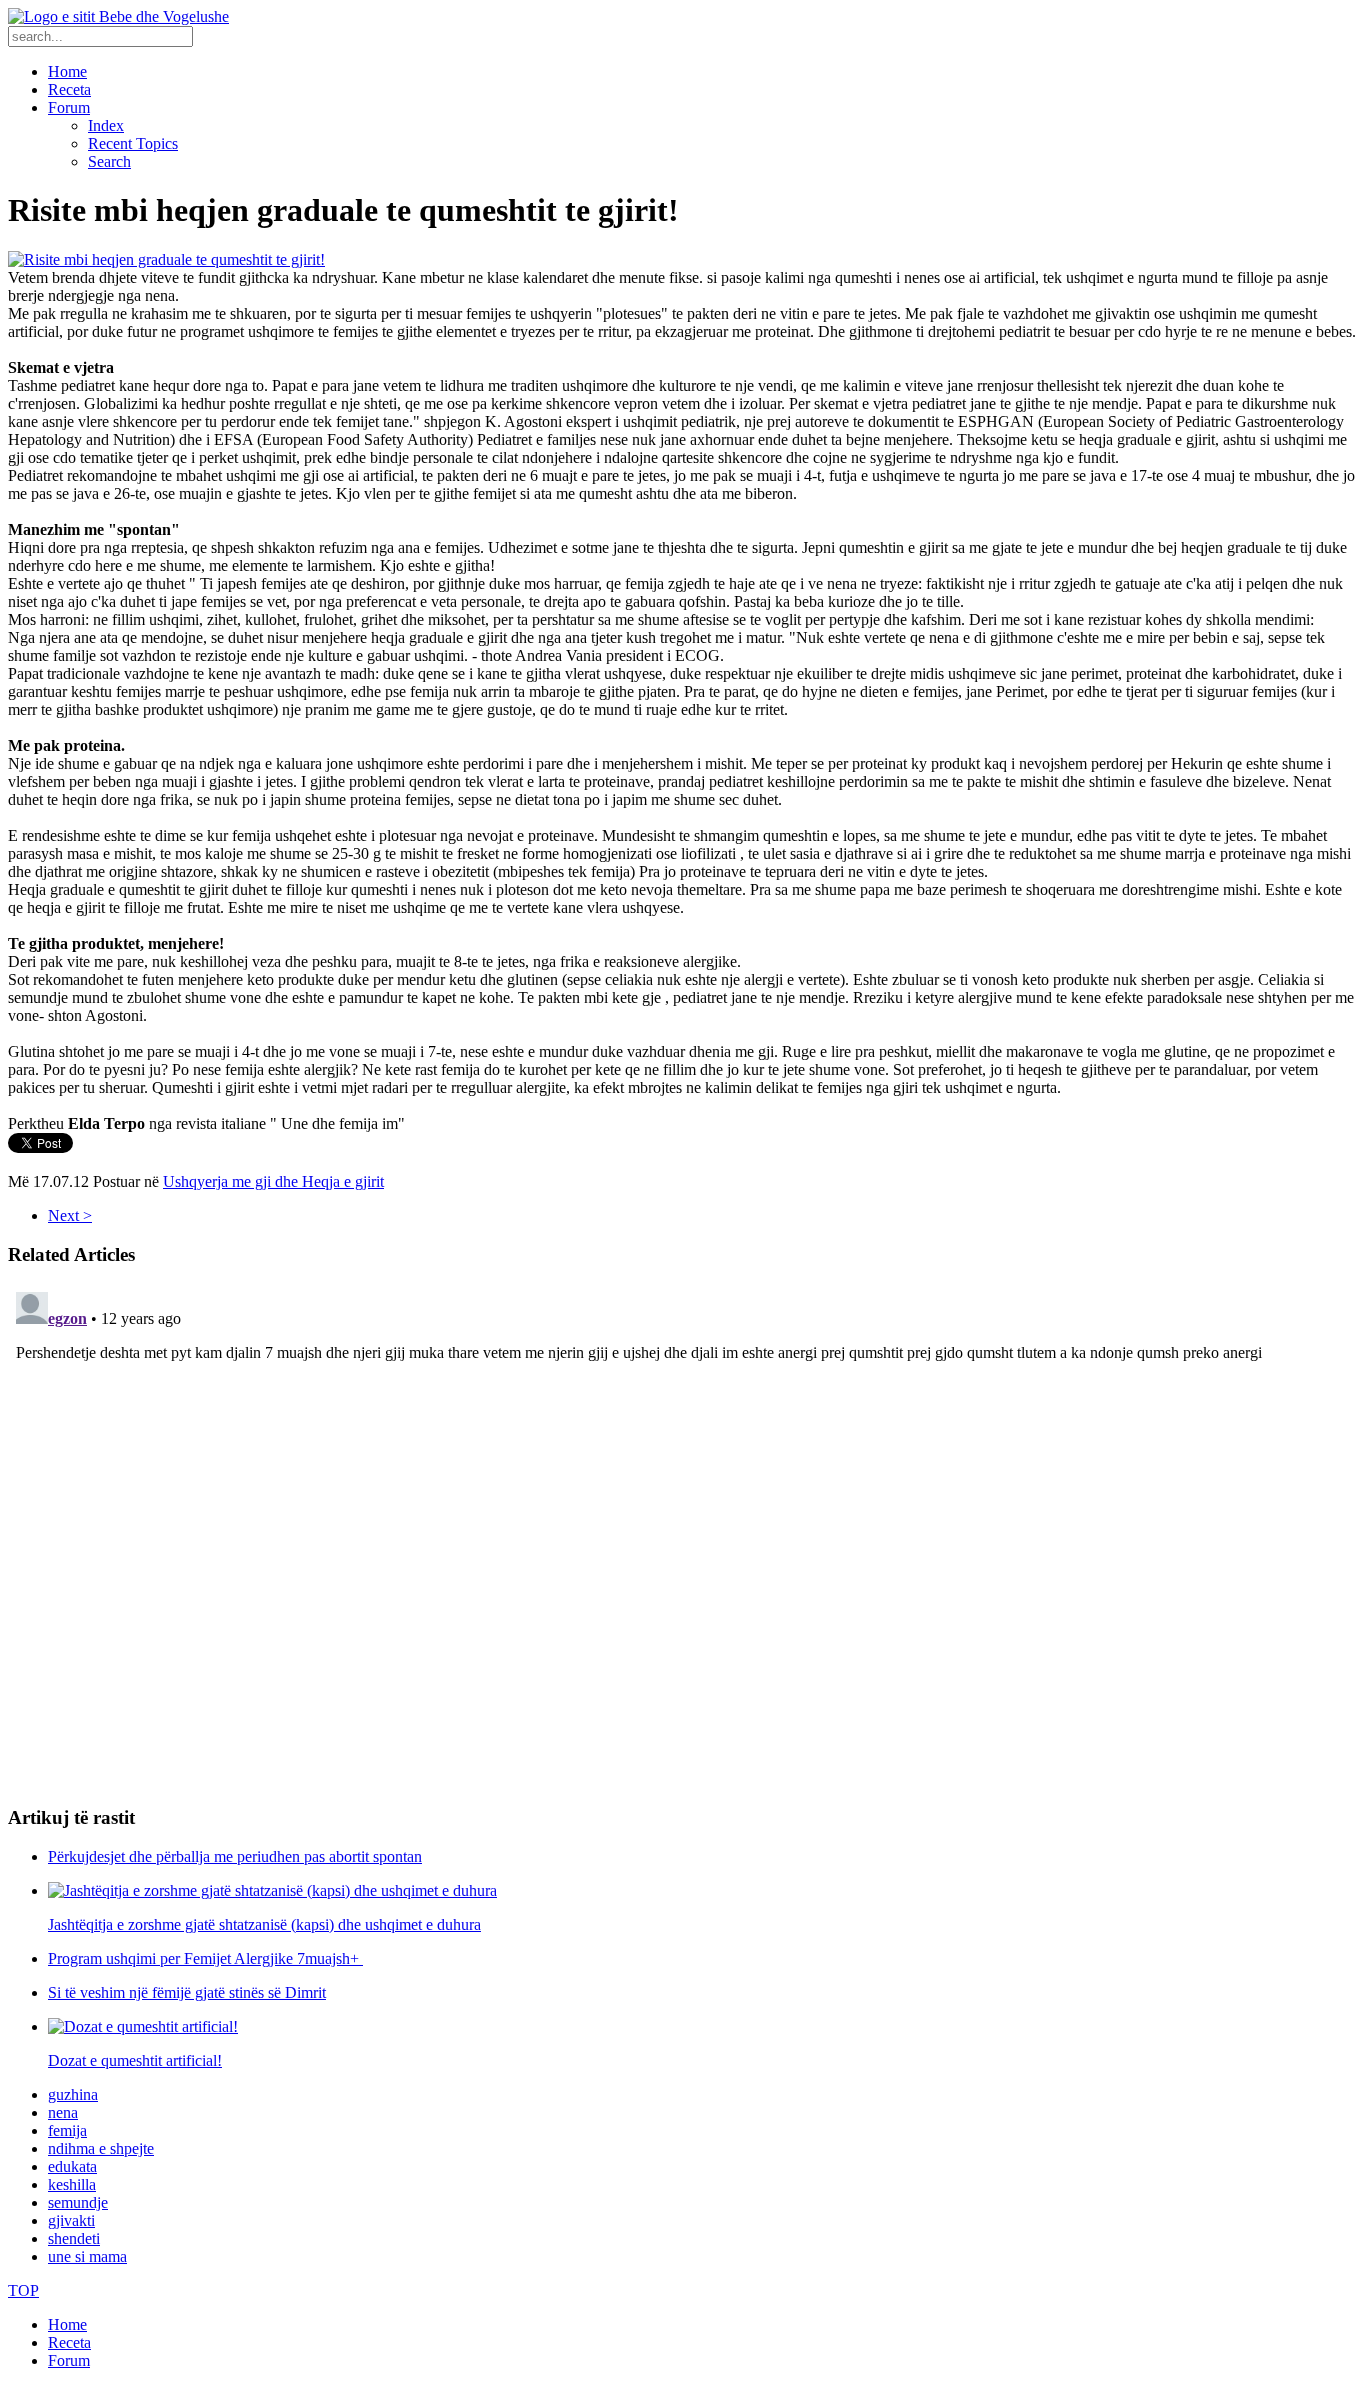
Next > (70, 1215)
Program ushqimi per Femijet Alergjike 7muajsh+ (205, 1958)
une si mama (87, 2256)
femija (67, 2130)
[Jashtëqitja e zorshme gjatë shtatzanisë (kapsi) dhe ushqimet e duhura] (272, 1890)
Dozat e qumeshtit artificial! (135, 2060)
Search (109, 161)
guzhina (73, 2094)
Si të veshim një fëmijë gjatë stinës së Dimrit (187, 1992)
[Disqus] (683, 1534)
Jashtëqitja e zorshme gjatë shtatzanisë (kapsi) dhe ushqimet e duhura (264, 1924)
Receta (69, 89)
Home (67, 71)
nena (63, 2112)
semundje (78, 2202)
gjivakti (71, 2220)
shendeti (74, 2238)
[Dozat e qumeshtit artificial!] (143, 2026)
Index (106, 125)
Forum (69, 107)
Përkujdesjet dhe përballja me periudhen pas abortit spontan (235, 1856)
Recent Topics (133, 143)
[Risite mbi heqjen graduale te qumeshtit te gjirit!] (166, 259)
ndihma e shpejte (101, 2148)
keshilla (72, 2184)
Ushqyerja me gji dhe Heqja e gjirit (273, 1181)
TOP (23, 2290)
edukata (72, 2166)
